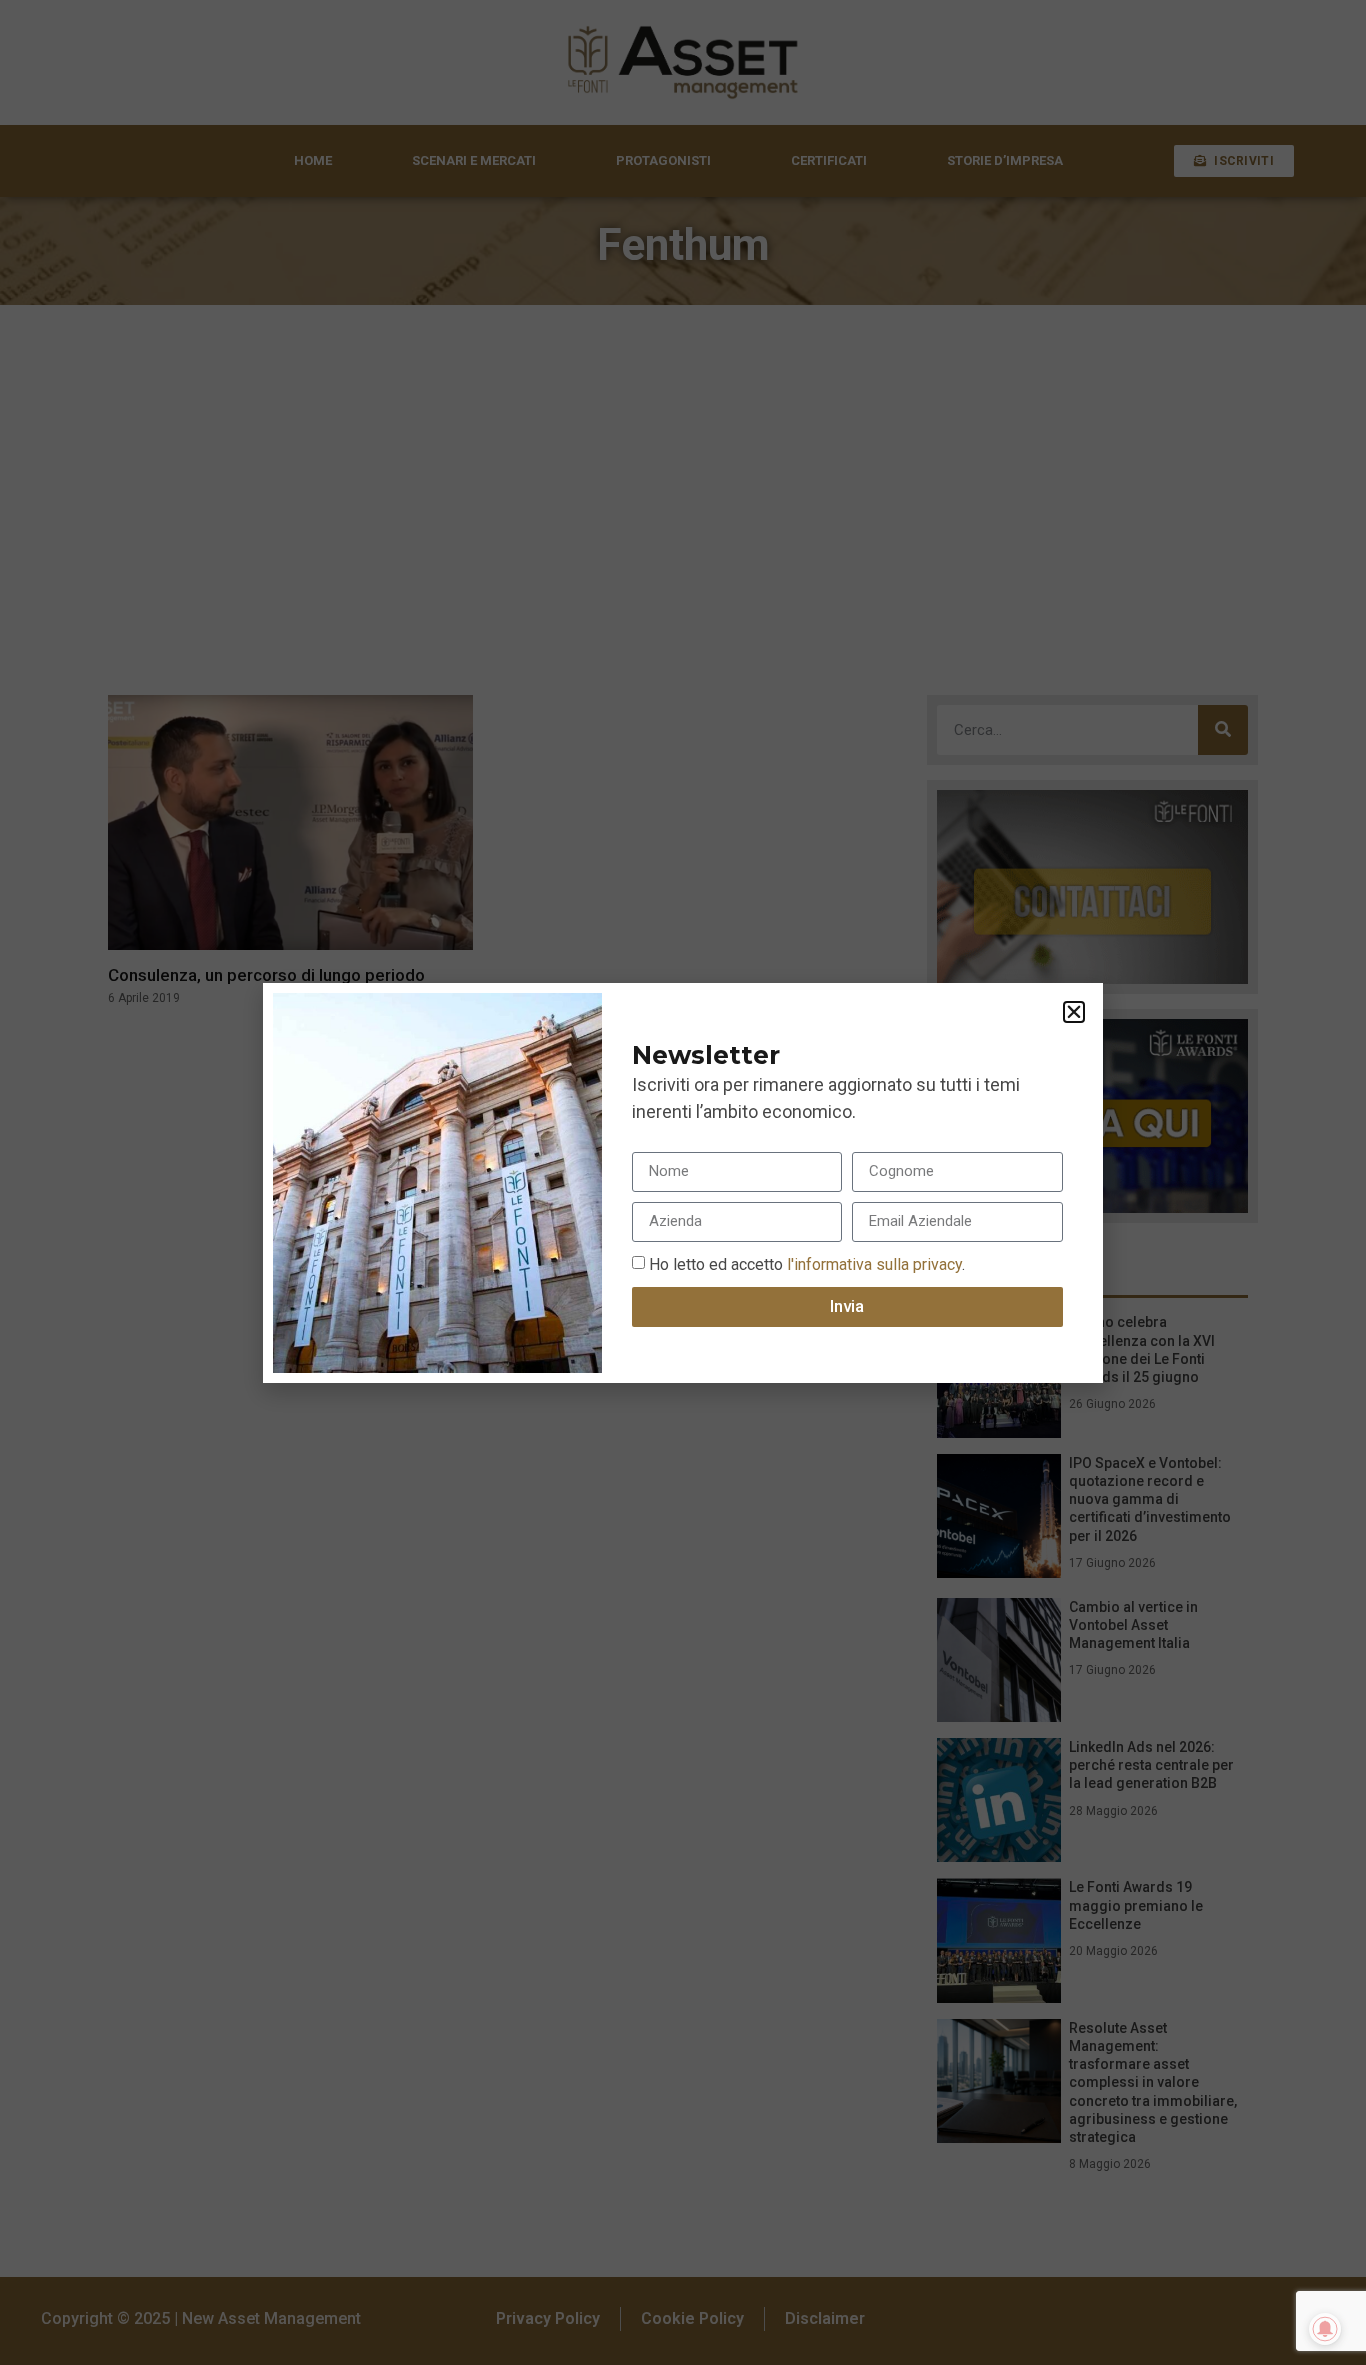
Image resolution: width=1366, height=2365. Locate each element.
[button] (1074, 1012)
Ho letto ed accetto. (807, 1263)
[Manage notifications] (1325, 2329)
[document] (683, 1182)
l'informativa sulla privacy (872, 1263)
